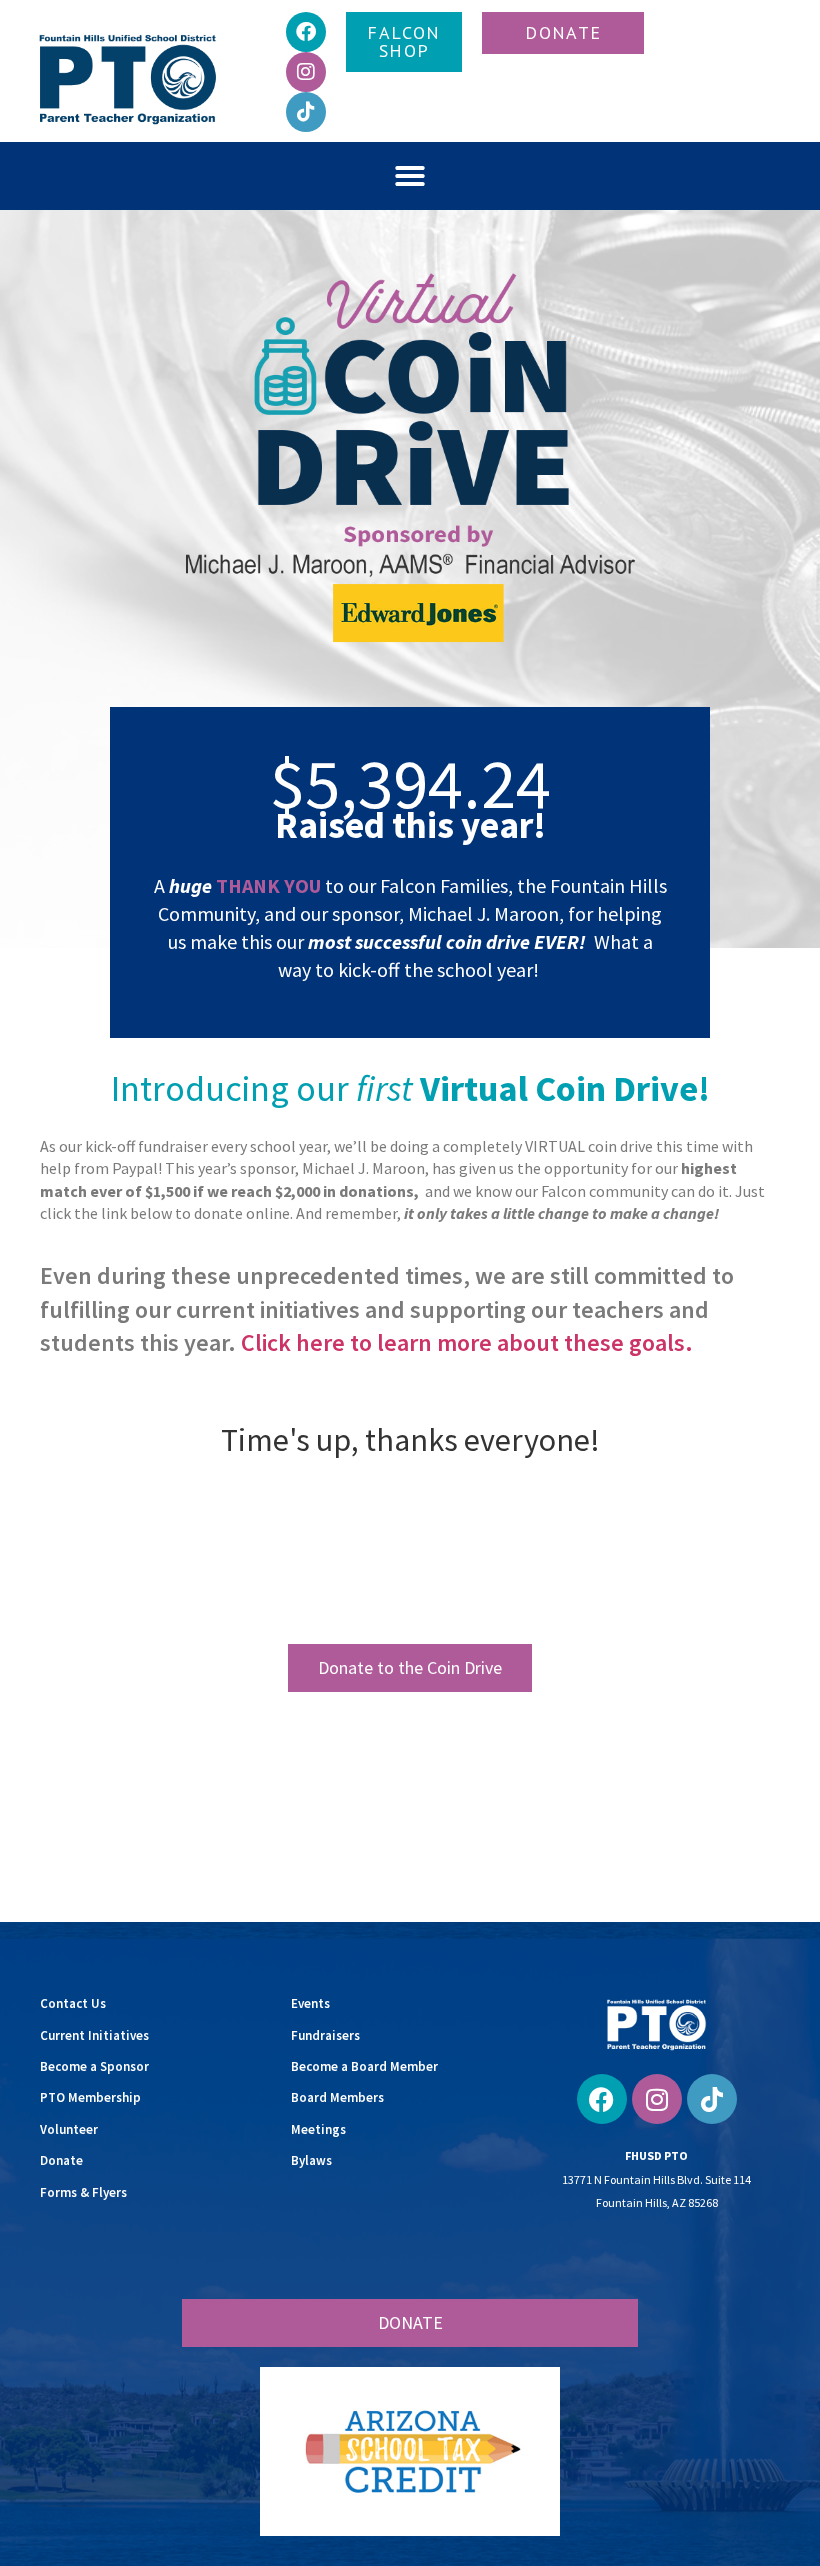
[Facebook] (306, 32)
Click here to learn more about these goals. (467, 1342)
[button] (410, 176)
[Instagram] (306, 72)
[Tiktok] (306, 112)
